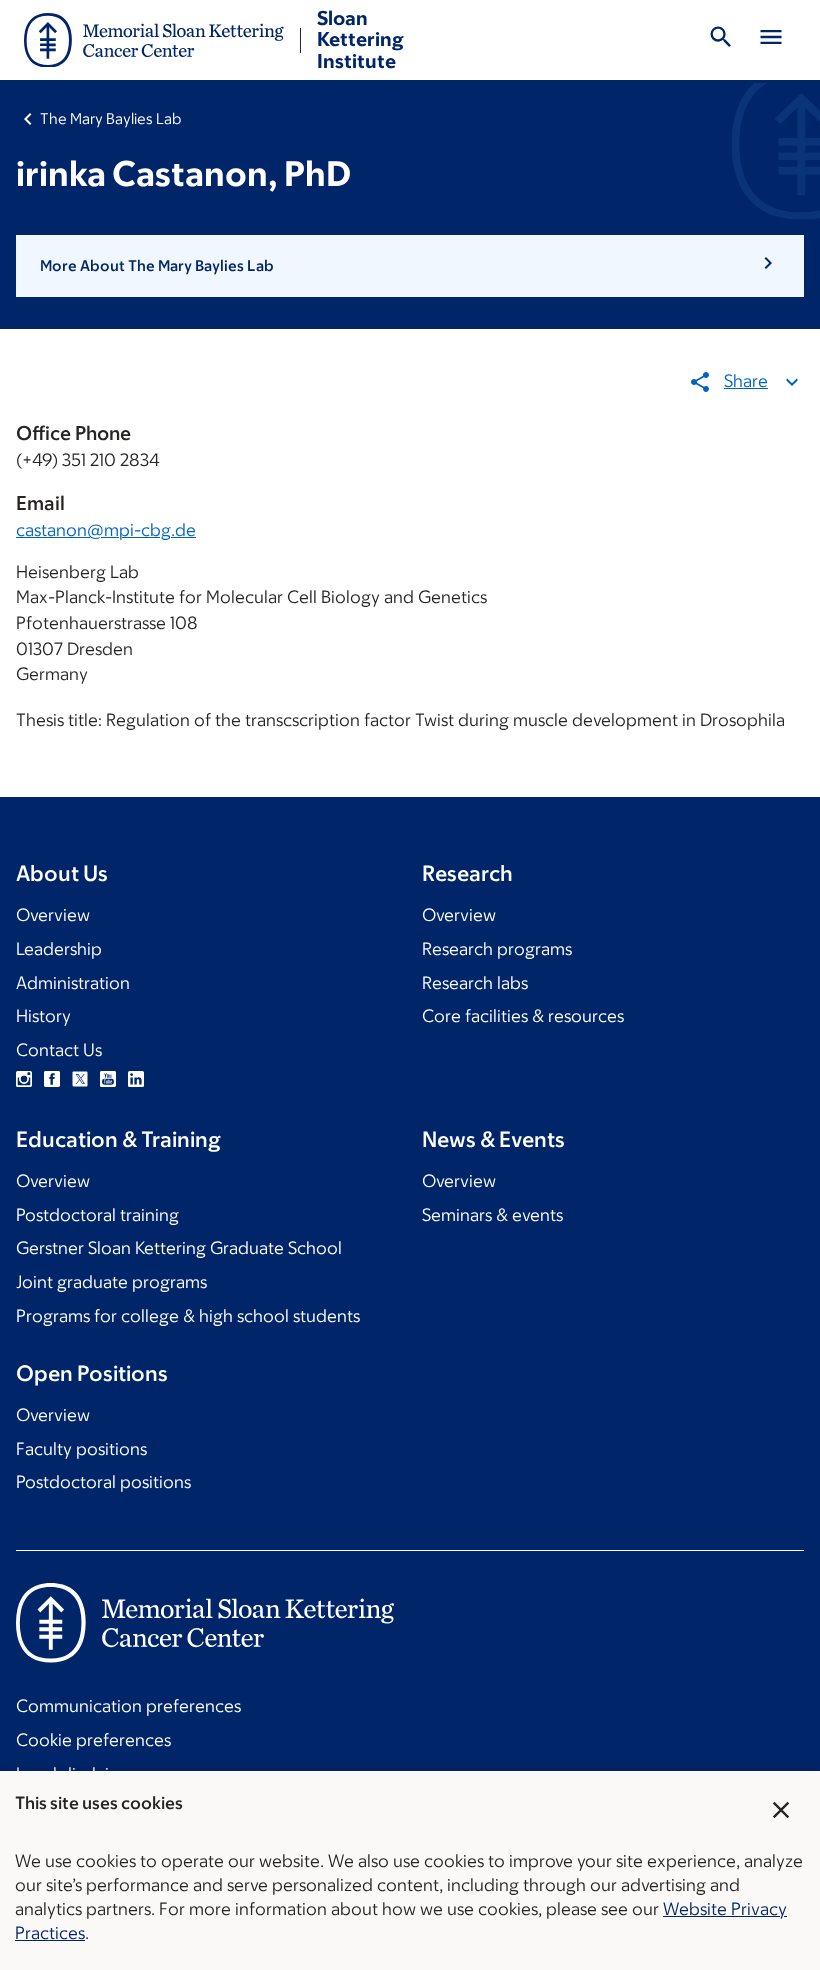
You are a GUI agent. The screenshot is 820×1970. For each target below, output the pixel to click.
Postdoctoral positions (103, 1482)
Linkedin (136, 1079)
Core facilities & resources (523, 1016)
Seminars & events (492, 1215)
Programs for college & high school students (188, 1316)
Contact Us (59, 1050)
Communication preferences (128, 1706)
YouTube (108, 1079)
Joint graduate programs (111, 1282)
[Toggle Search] (721, 40)
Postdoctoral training (97, 1215)
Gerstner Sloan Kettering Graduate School (179, 1248)
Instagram (24, 1079)
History (43, 1016)
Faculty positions (81, 1449)
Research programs (497, 949)
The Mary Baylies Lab (110, 118)
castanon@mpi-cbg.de (106, 530)
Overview (53, 915)
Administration (73, 983)
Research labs (475, 983)
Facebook (52, 1079)
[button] (410, 266)
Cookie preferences (93, 1740)
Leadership (59, 949)
